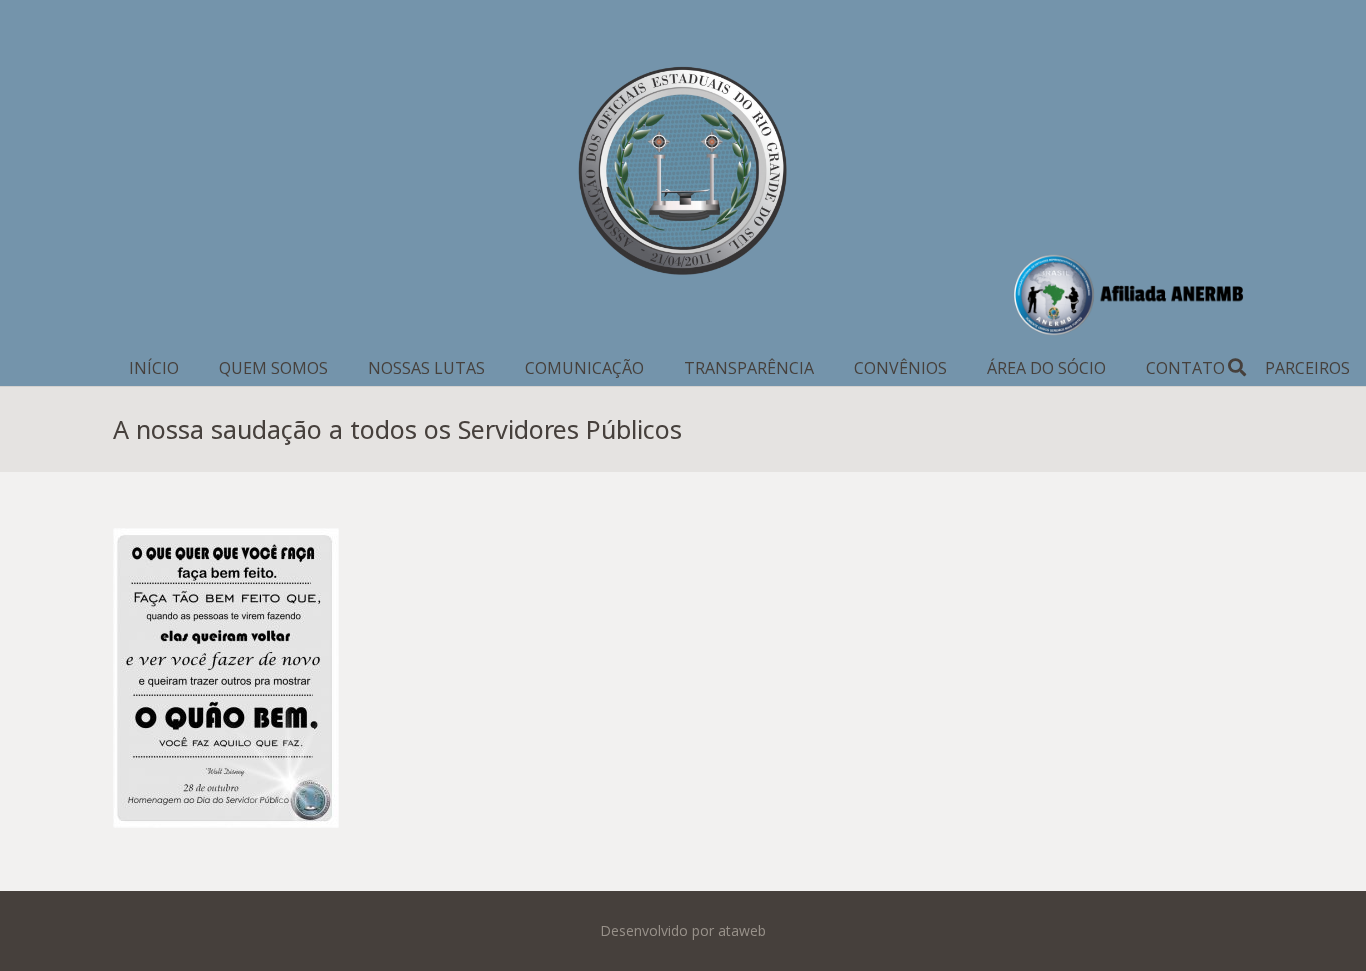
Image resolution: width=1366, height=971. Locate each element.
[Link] (683, 175)
